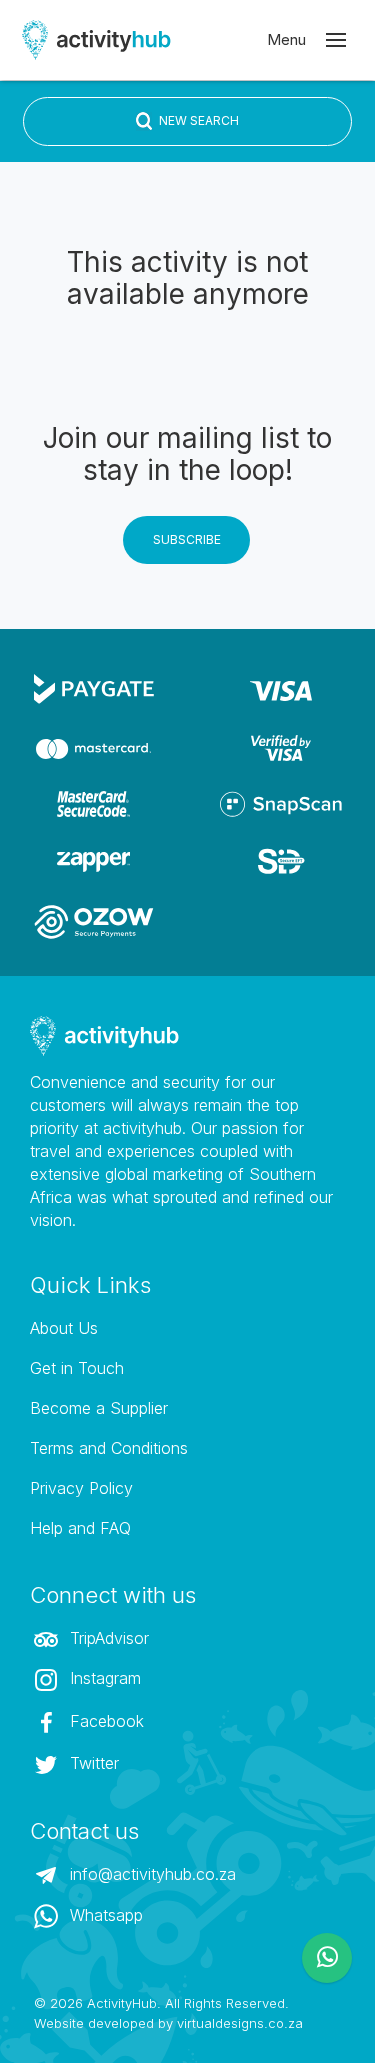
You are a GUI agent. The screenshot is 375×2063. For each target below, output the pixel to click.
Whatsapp (104, 1915)
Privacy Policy (81, 1488)
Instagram (103, 1678)
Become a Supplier (99, 1408)
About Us (64, 1328)
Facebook (104, 1721)
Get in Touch (77, 1368)
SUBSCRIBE (187, 539)
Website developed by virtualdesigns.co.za (168, 2023)
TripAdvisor (107, 1638)
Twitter (92, 1763)
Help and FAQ (80, 1528)
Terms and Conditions (109, 1448)
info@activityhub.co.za (150, 1874)
